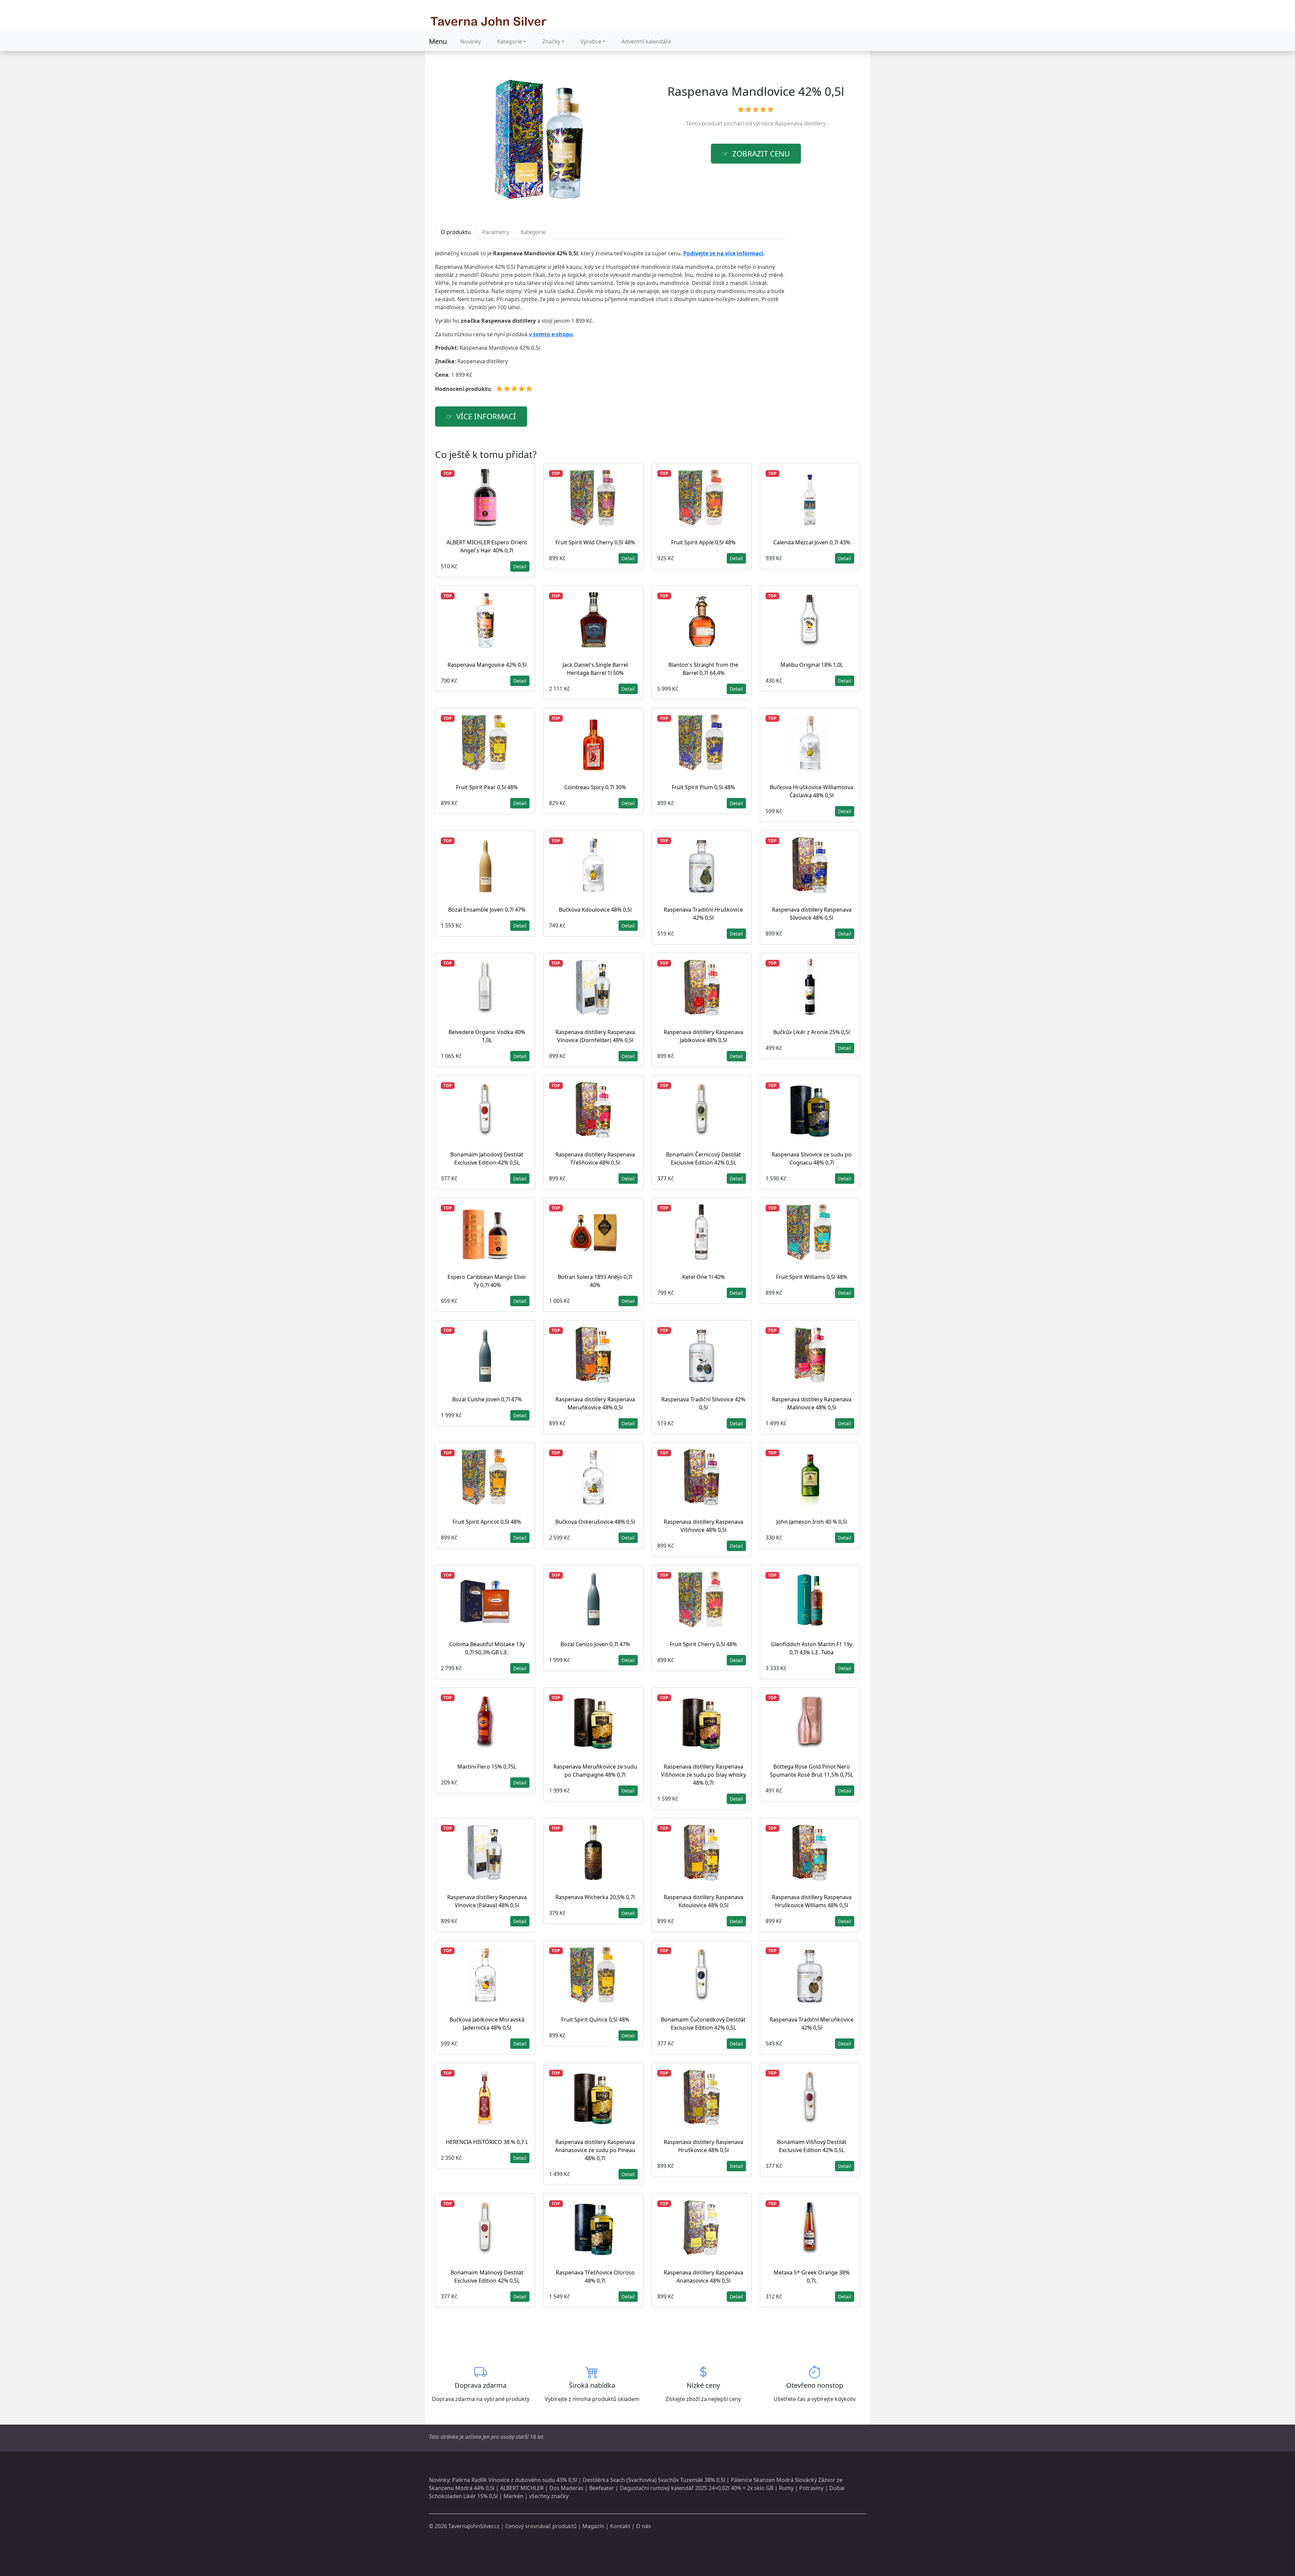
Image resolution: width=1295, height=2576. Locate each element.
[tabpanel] (611, 324)
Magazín (593, 2526)
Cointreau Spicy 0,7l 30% (595, 787)
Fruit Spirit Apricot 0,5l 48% (487, 1522)
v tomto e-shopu (551, 334)
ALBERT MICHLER (522, 2488)
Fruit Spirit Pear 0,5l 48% (487, 787)
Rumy (786, 2488)
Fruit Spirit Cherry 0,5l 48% (703, 1644)
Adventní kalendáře (646, 41)
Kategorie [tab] (533, 232)
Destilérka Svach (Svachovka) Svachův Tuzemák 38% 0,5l (654, 2480)
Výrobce (591, 41)
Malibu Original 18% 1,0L (812, 665)
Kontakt (620, 2526)
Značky (551, 41)
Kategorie (510, 41)
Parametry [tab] (496, 232)
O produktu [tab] (456, 232)
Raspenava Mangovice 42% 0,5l (487, 665)
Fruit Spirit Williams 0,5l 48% (812, 1277)
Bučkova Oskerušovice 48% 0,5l (595, 1522)
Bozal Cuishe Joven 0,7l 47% (487, 1399)
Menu (438, 41)
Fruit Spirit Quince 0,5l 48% (595, 2020)
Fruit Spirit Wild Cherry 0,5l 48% (595, 542)
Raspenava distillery (800, 123)
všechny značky (549, 2496)
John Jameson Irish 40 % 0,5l (812, 1522)
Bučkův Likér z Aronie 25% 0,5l (812, 1032)
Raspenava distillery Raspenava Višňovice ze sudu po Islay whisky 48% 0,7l (703, 1775)
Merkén (513, 2496)
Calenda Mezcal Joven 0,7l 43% (812, 542)
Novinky (471, 41)
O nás (643, 2526)
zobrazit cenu (761, 154)
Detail (520, 566)
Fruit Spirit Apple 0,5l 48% (703, 542)
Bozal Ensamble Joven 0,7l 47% (487, 910)
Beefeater (602, 2488)
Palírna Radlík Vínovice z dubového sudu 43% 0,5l (515, 2480)
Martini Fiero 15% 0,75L (487, 1767)
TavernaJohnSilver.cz (474, 2526)
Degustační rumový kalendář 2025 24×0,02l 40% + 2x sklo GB (697, 2488)
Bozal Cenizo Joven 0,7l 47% (595, 1644)
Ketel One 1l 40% (703, 1277)
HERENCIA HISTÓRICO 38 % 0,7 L (487, 2142)
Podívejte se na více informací (723, 253)
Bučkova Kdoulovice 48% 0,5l (595, 910)
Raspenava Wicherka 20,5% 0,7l (595, 1897)
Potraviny (811, 2488)
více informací (486, 416)
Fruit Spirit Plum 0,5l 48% (703, 787)
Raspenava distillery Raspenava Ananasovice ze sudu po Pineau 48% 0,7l (595, 2150)
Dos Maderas (566, 2488)
